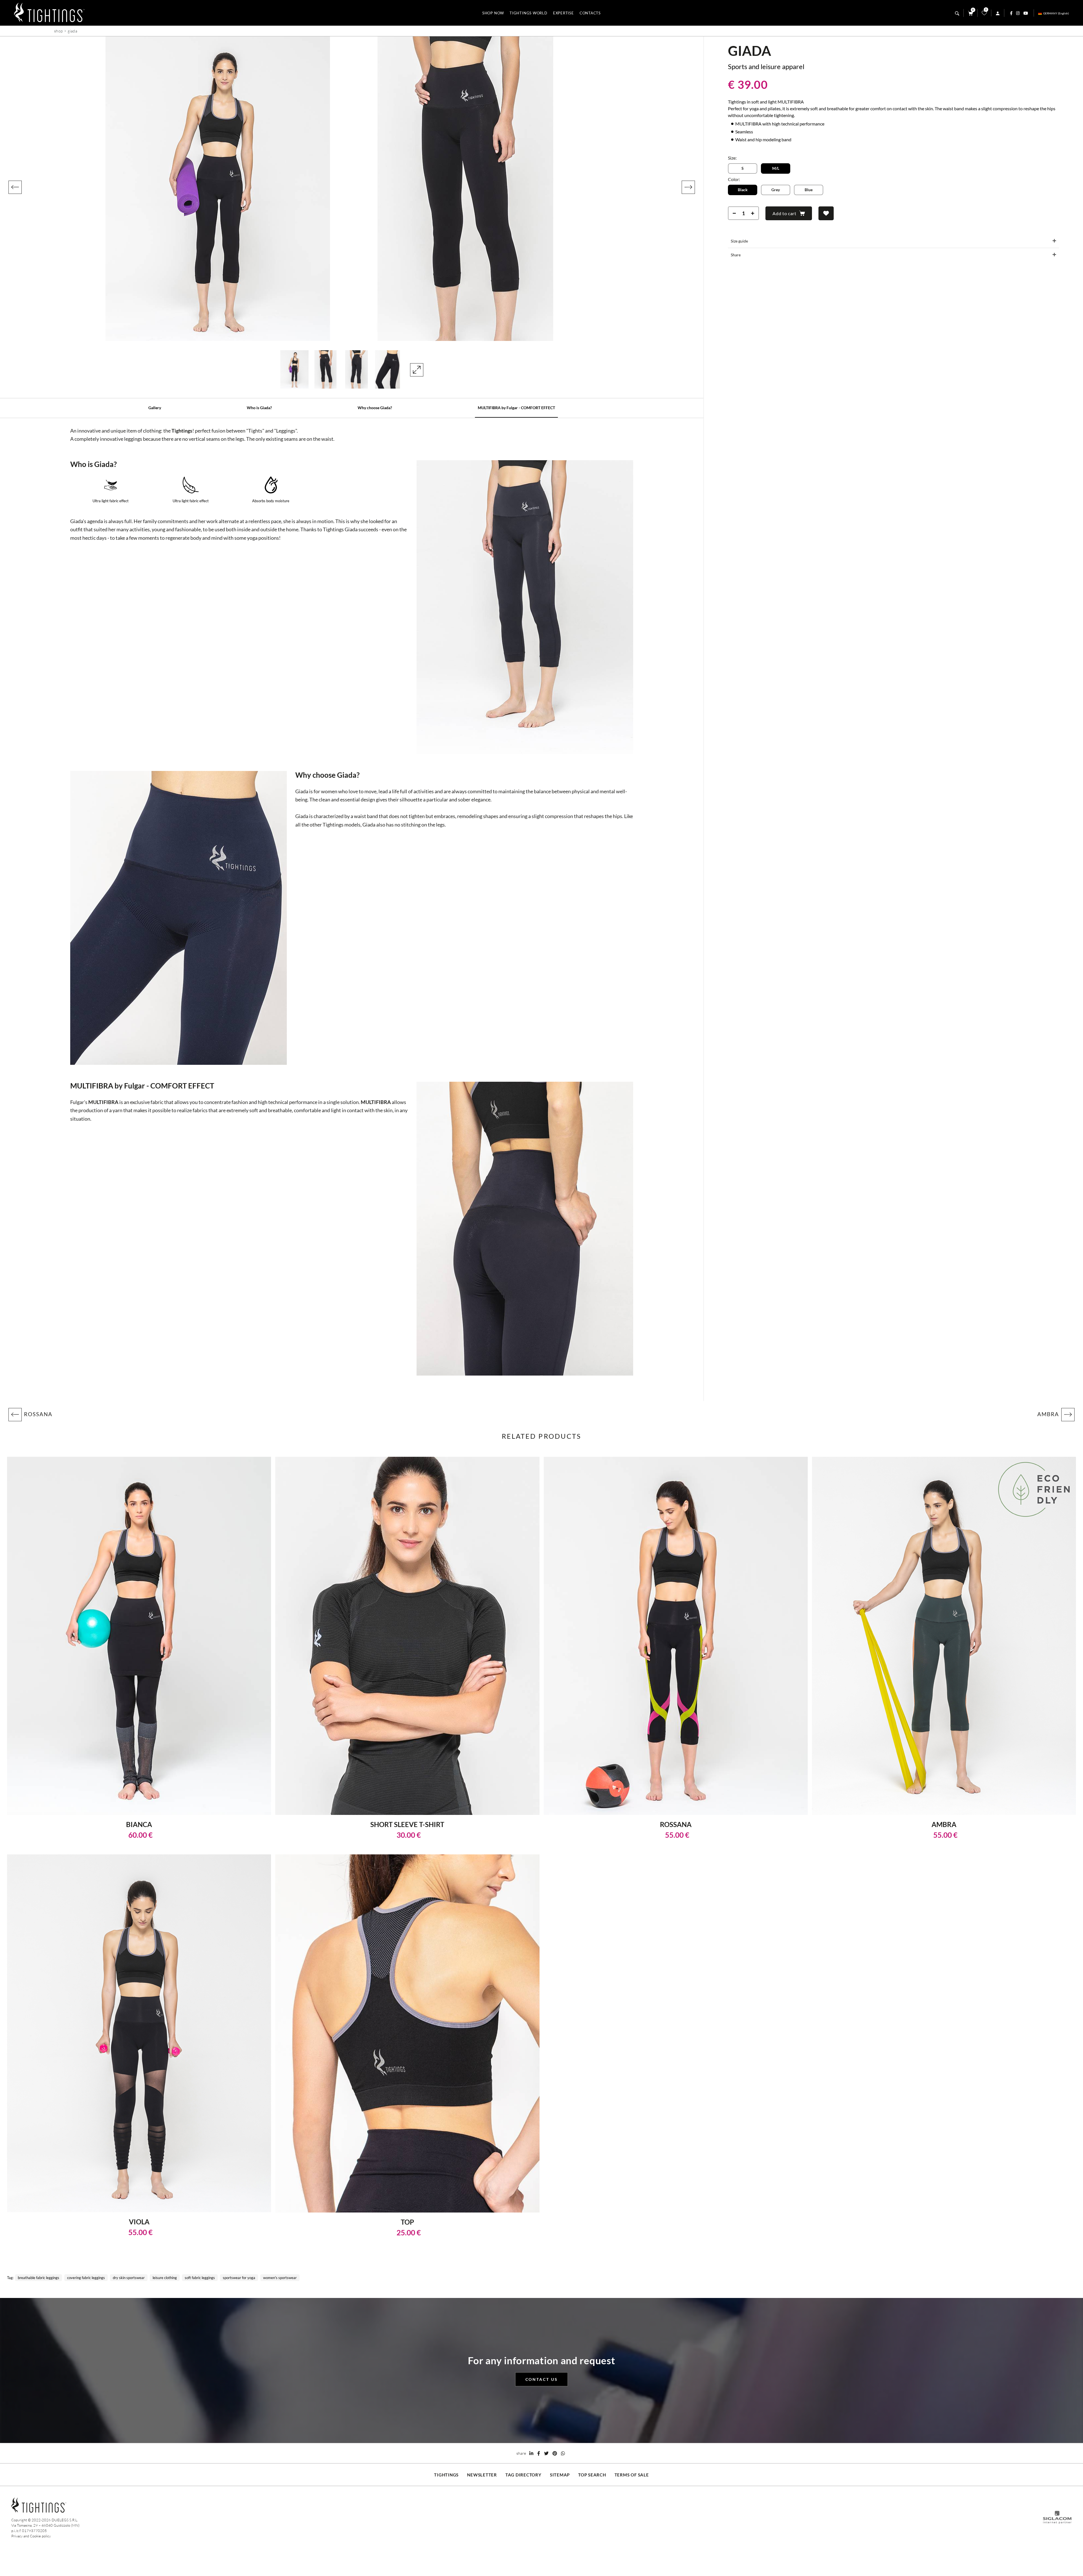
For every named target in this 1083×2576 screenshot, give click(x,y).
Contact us (542, 2379)
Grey (776, 190)
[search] (957, 13)
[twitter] (546, 2453)
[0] (984, 14)
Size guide (739, 241)
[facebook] (539, 2453)
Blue (809, 190)
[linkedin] (531, 2453)
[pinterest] (555, 2453)
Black (743, 190)
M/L (776, 168)
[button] (15, 187)
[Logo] (49, 13)
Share (736, 255)
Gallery (155, 408)
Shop (58, 31)
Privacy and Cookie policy (31, 2536)
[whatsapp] (563, 2453)
